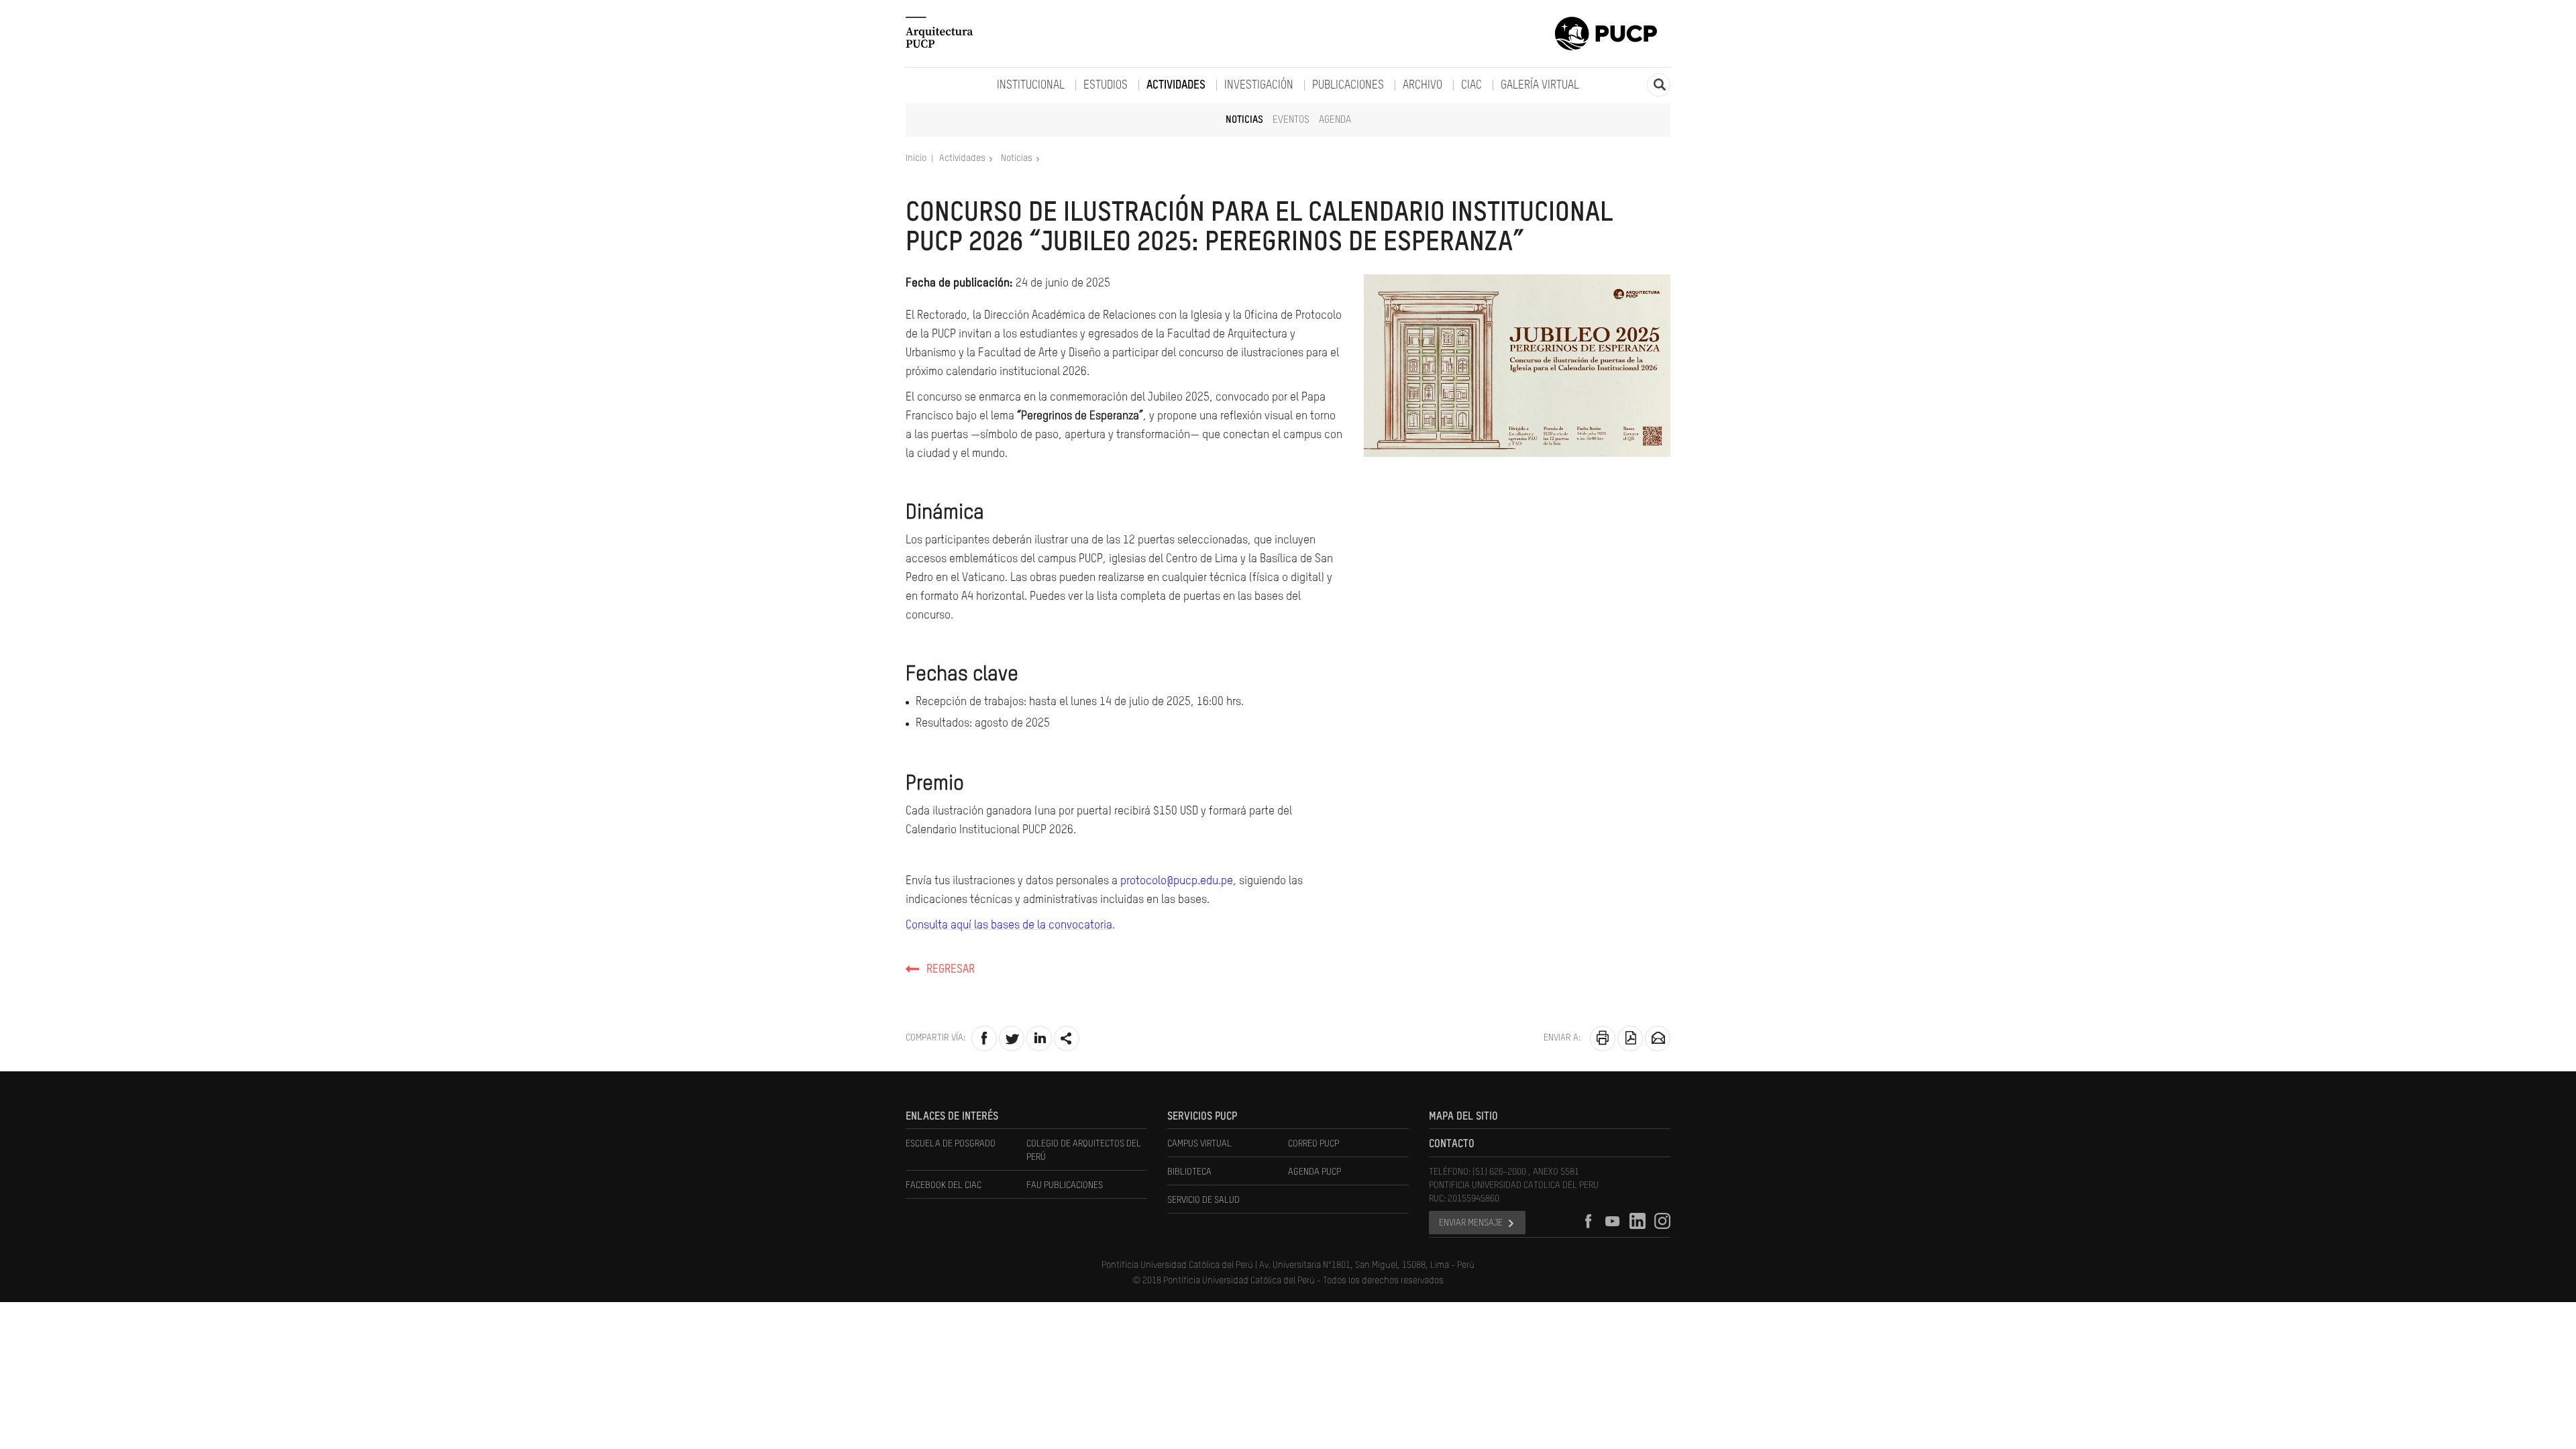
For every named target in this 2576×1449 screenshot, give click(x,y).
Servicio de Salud (1203, 1200)
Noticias (1244, 120)
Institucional (1031, 86)
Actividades (1176, 86)
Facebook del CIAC (944, 1185)
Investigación (1259, 86)
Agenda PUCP (1314, 1172)
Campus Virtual (1199, 1144)
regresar (951, 970)
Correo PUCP (1313, 1144)
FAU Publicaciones (1065, 1185)
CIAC (1471, 86)
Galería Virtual (1540, 86)
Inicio (917, 158)
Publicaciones (1348, 86)
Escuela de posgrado (951, 1144)
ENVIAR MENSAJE (1471, 1223)
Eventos (1291, 120)
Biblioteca (1189, 1172)
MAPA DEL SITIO (1463, 1117)
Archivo (1423, 86)
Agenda (1335, 120)
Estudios (1106, 86)
